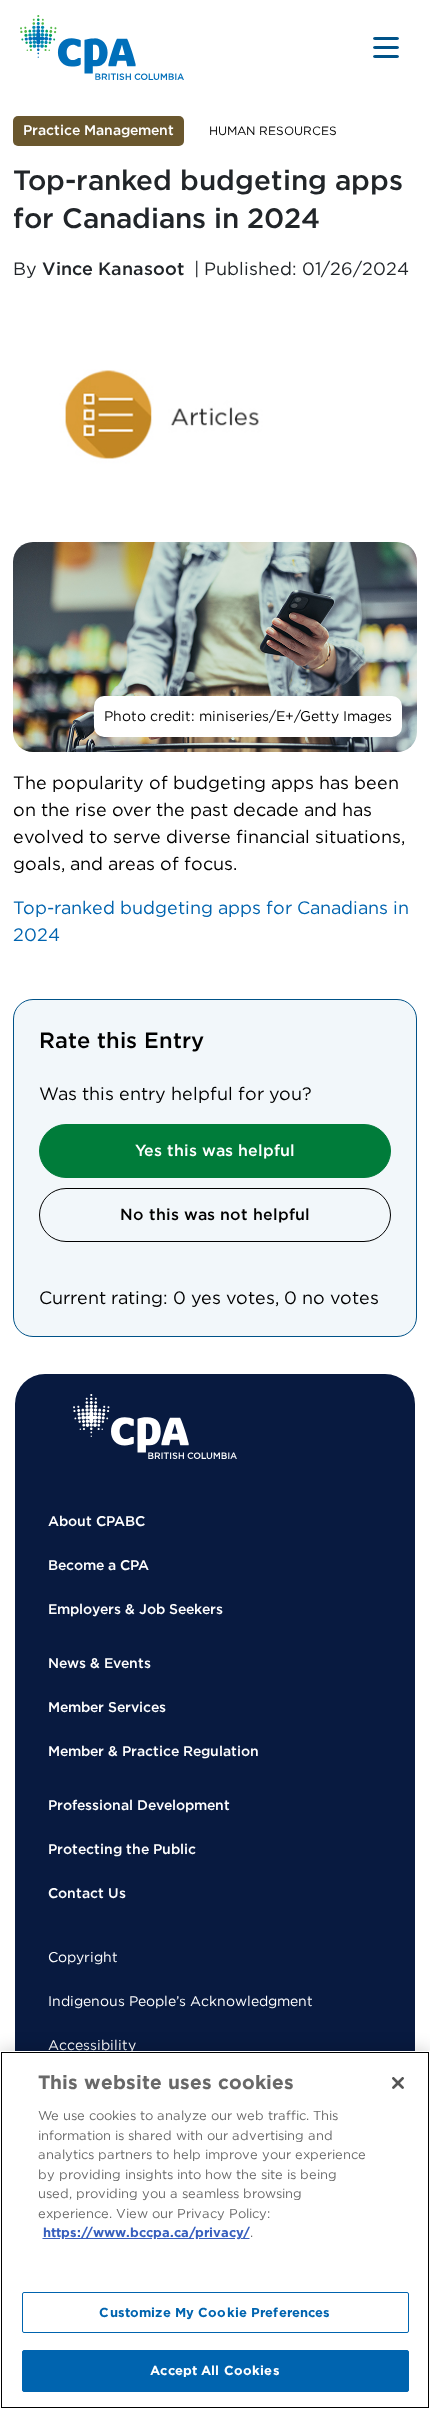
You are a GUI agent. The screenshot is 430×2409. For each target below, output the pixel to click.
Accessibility (92, 2045)
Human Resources (273, 130)
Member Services (107, 1707)
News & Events (99, 1663)
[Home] (155, 1426)
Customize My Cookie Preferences (214, 2312)
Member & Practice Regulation (153, 1751)
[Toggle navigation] (386, 47)
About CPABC (96, 1521)
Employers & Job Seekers (135, 1609)
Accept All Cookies (214, 2370)
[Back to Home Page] (102, 47)
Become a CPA (98, 1565)
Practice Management (98, 130)
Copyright (83, 1957)
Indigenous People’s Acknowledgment (180, 2001)
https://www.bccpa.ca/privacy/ (146, 2232)
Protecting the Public (122, 1849)
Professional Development (139, 1805)
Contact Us (87, 1893)
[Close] (398, 2083)
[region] (215, 2230)
